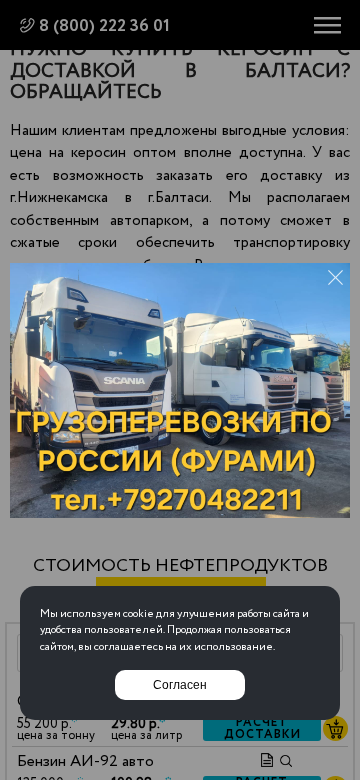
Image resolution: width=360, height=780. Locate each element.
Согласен (180, 685)
